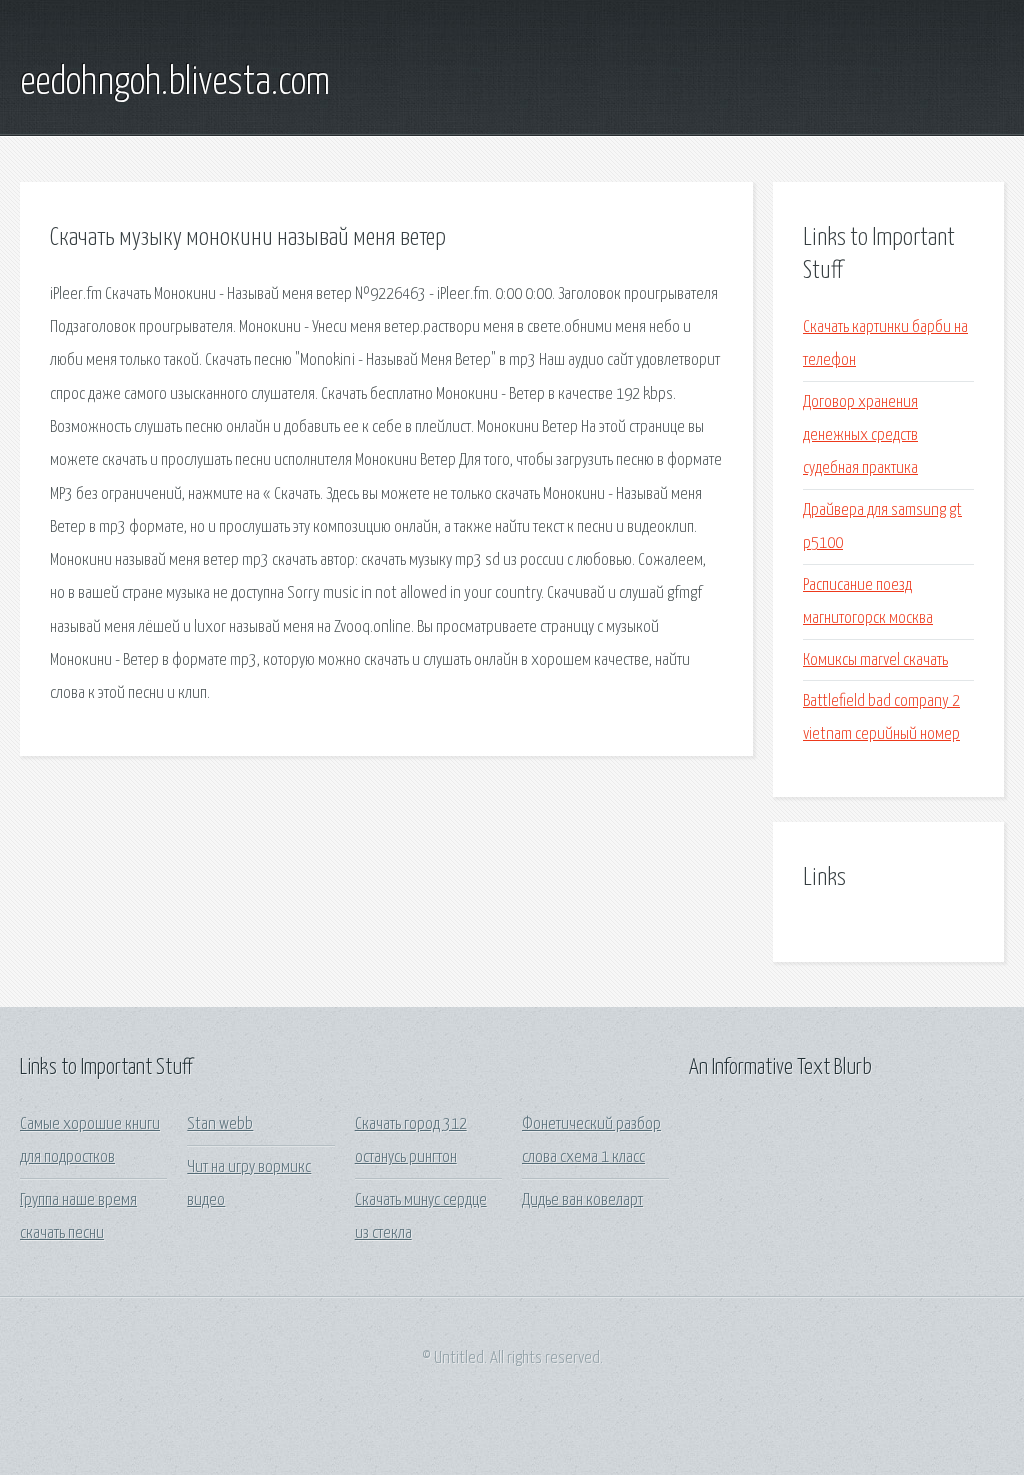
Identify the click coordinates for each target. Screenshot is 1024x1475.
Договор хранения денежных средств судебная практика (860, 436)
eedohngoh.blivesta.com (175, 83)
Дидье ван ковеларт (582, 1200)
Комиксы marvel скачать (875, 660)
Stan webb (220, 1124)
